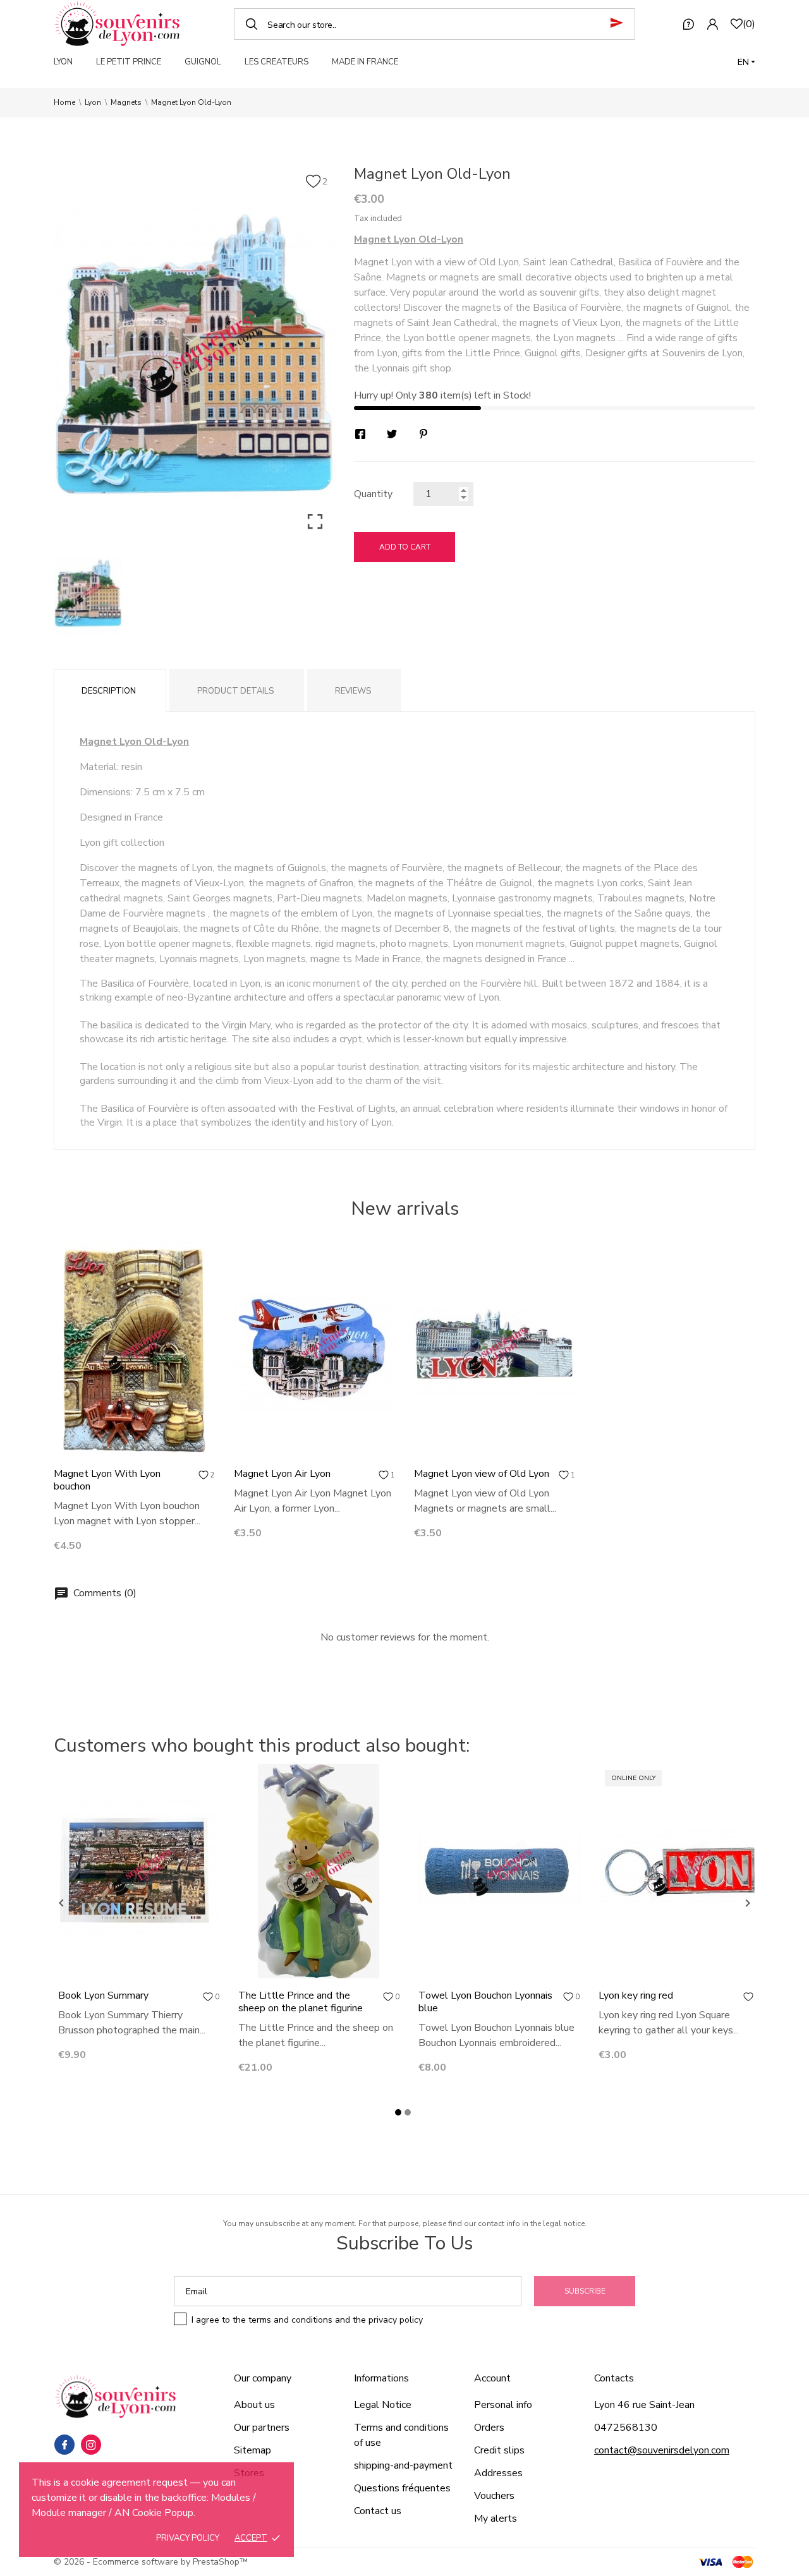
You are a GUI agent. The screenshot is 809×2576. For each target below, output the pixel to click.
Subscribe (585, 2291)
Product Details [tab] (235, 691)
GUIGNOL (203, 62)
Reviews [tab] (353, 691)
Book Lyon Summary (103, 1995)
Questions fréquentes (402, 2488)
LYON (63, 62)
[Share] (360, 434)
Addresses (498, 2473)
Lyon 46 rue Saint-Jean (644, 2405)
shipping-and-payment (403, 2465)
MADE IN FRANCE (365, 62)
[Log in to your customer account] (712, 24)
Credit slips (499, 2450)
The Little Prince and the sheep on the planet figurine (301, 2002)
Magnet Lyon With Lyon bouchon (107, 1480)
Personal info (503, 2405)
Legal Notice (383, 2405)
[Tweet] (392, 434)
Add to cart (405, 547)
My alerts (496, 2519)
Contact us (378, 2511)
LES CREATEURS (277, 62)
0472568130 (626, 2428)
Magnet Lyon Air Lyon (282, 1474)
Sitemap (252, 2450)
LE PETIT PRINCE (129, 62)
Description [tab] (109, 691)
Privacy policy (188, 2538)
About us (254, 2405)
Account (492, 2378)
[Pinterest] (423, 434)
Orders (489, 2428)
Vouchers (494, 2496)
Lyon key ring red (636, 1995)
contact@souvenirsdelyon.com (662, 2450)
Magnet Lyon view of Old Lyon (482, 1474)
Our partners (262, 2428)
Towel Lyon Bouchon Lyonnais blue (485, 2002)
